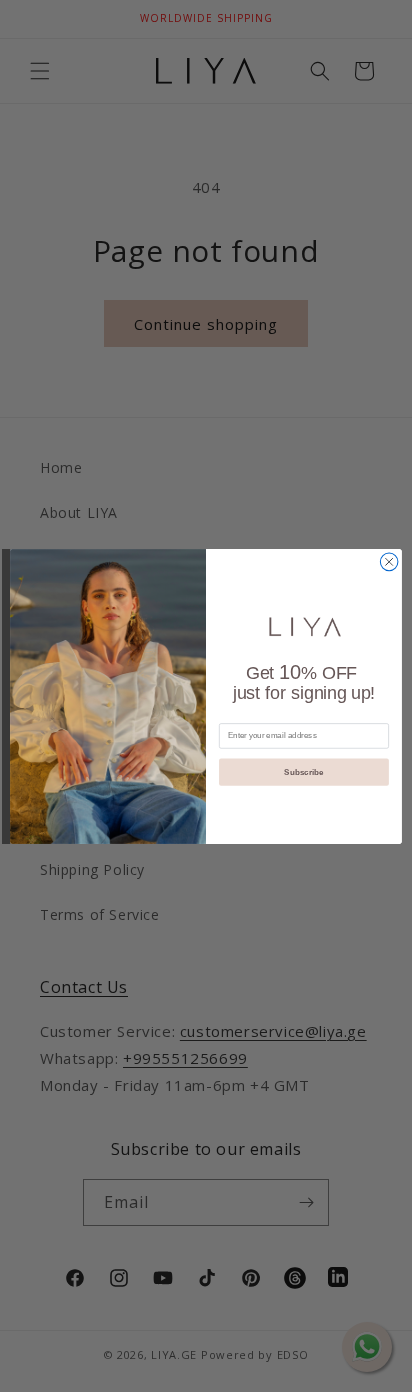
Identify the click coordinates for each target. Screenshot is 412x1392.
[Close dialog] (389, 562)
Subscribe (303, 771)
